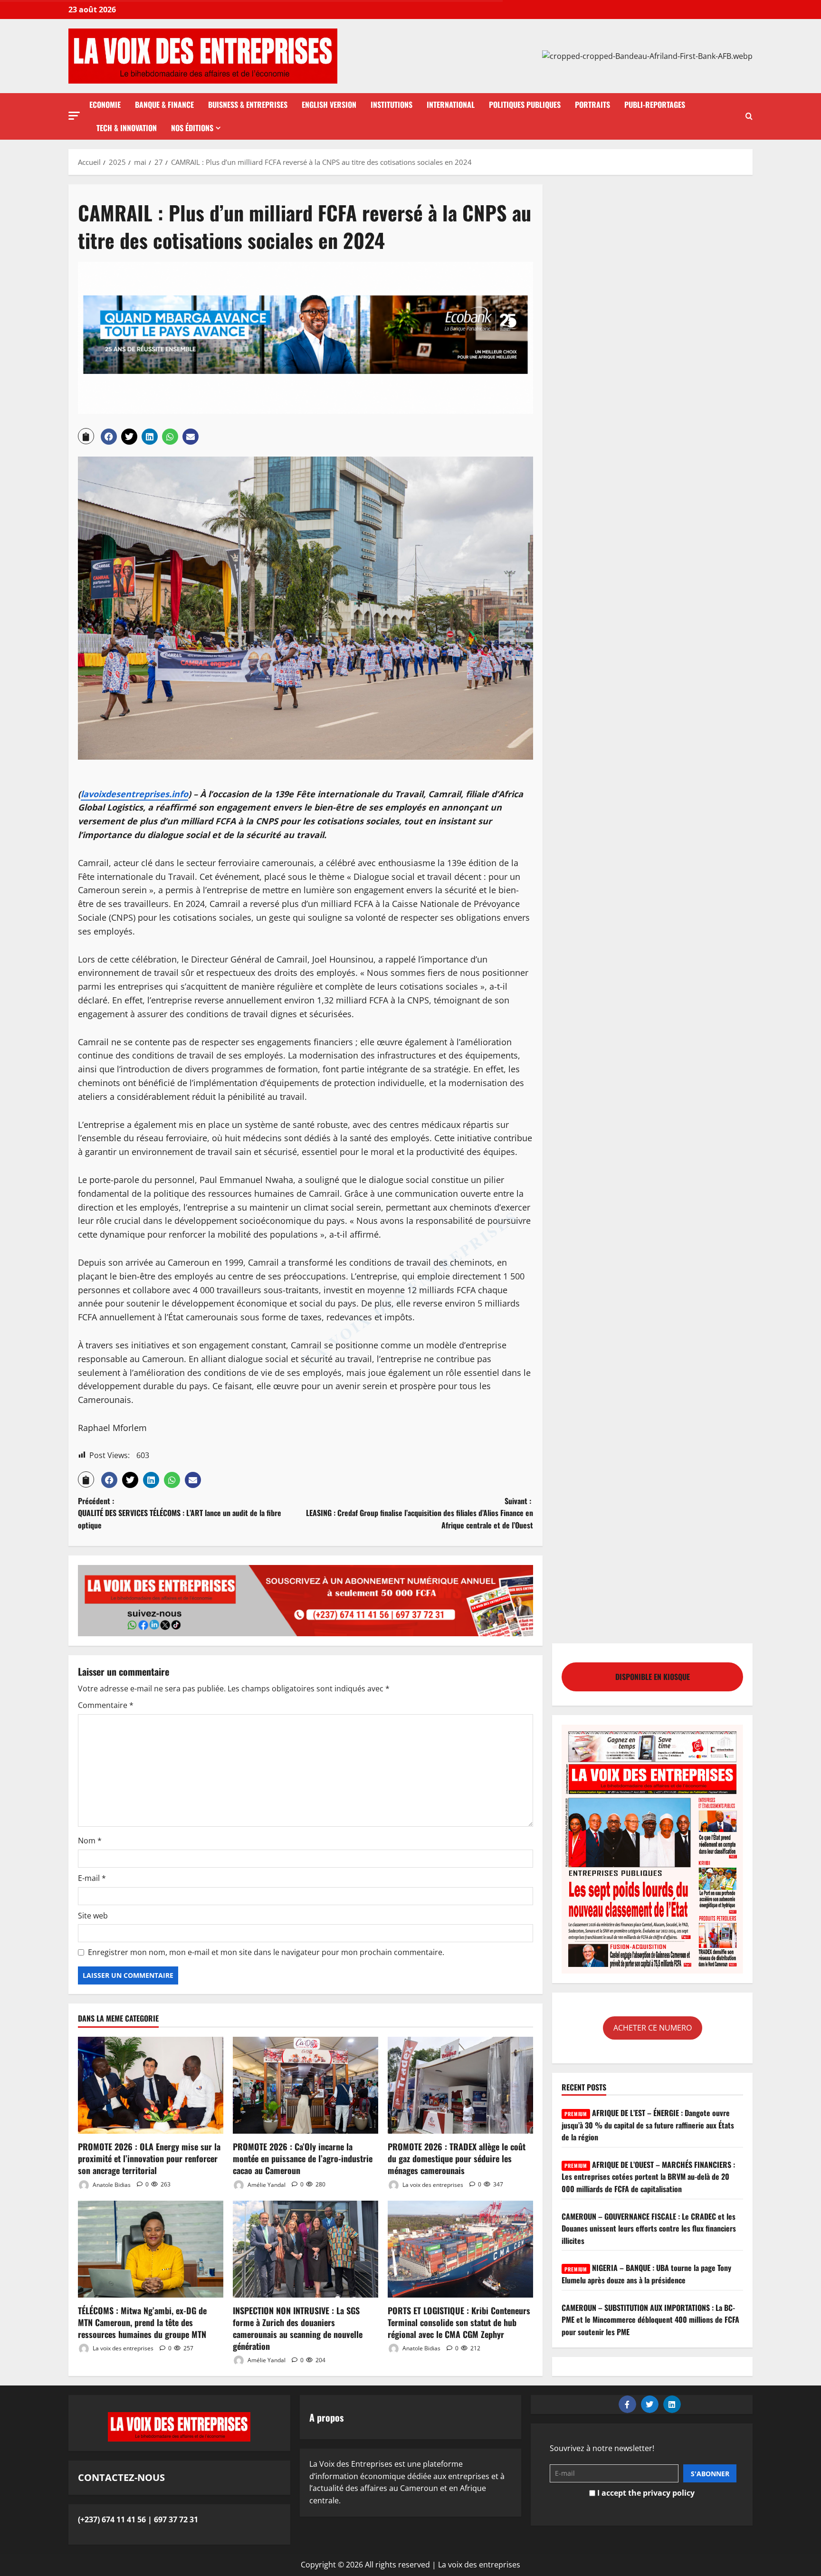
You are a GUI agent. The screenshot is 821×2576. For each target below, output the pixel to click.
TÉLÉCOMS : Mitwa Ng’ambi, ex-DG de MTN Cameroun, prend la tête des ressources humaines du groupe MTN (142, 2322)
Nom (90, 1841)
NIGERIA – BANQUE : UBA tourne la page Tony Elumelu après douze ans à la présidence (646, 2274)
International (451, 105)
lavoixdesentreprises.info (134, 794)
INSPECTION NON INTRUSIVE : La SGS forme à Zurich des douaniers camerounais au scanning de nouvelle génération (298, 2328)
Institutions (391, 105)
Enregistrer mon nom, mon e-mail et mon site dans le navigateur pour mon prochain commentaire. (266, 1952)
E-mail (92, 1878)
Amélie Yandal (266, 2184)
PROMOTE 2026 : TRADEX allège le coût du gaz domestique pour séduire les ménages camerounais (457, 2158)
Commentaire (106, 1705)
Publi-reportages (655, 105)
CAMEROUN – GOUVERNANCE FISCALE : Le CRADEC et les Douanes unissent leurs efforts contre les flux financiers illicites (649, 2228)
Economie (105, 105)
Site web (93, 1916)
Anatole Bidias (111, 2184)
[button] (74, 116)
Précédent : (180, 1513)
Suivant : (420, 1513)
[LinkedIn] (672, 2404)
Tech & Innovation (127, 128)
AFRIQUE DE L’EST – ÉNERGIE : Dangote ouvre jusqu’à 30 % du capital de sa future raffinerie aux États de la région (648, 2125)
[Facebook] (627, 2404)
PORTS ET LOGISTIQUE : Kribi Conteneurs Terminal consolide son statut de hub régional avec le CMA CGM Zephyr (459, 2322)
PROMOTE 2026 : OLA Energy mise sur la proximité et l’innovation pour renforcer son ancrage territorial (149, 2158)
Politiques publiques (525, 105)
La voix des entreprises (432, 2184)
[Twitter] (650, 2404)
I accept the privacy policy (645, 2493)
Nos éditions (192, 128)
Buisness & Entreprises (248, 105)
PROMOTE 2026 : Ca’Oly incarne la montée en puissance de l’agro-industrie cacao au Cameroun (303, 2158)
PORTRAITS (592, 105)
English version (329, 105)
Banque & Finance (164, 105)
